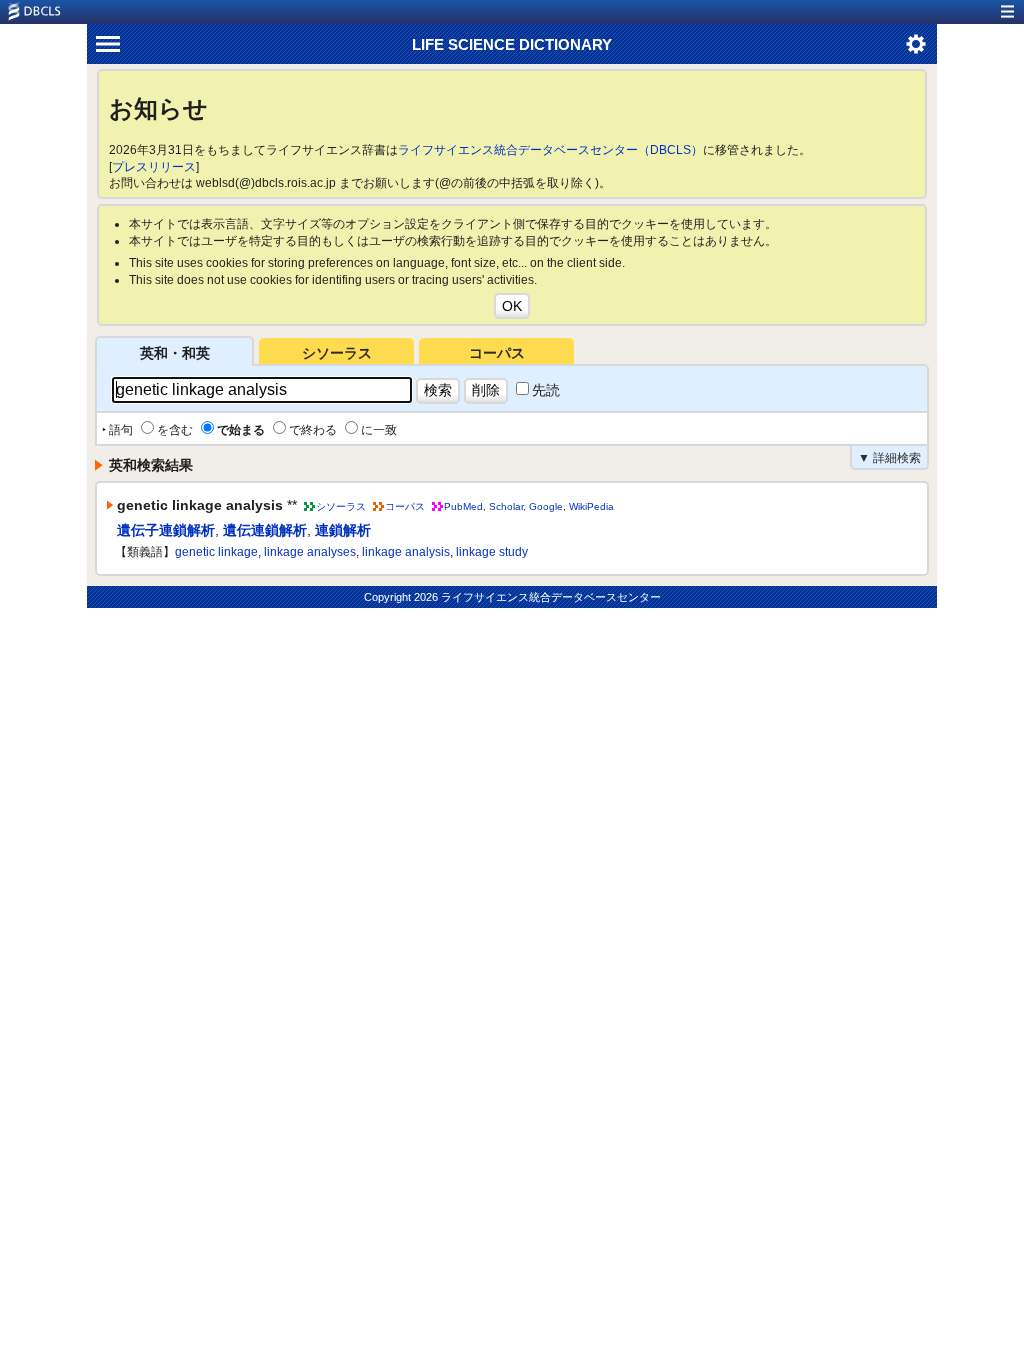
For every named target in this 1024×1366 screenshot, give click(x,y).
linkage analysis (406, 552)
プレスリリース (154, 167)
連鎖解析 (343, 530)
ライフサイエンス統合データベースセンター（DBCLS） (550, 150)
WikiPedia (591, 506)
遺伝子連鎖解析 (166, 530)
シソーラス (337, 353)
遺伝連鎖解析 (265, 530)
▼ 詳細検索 (889, 458)
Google (546, 506)
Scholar (506, 506)
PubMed (463, 506)
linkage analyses (310, 552)
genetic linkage (216, 552)
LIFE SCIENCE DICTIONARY (512, 44)
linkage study (492, 552)
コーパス (497, 353)
